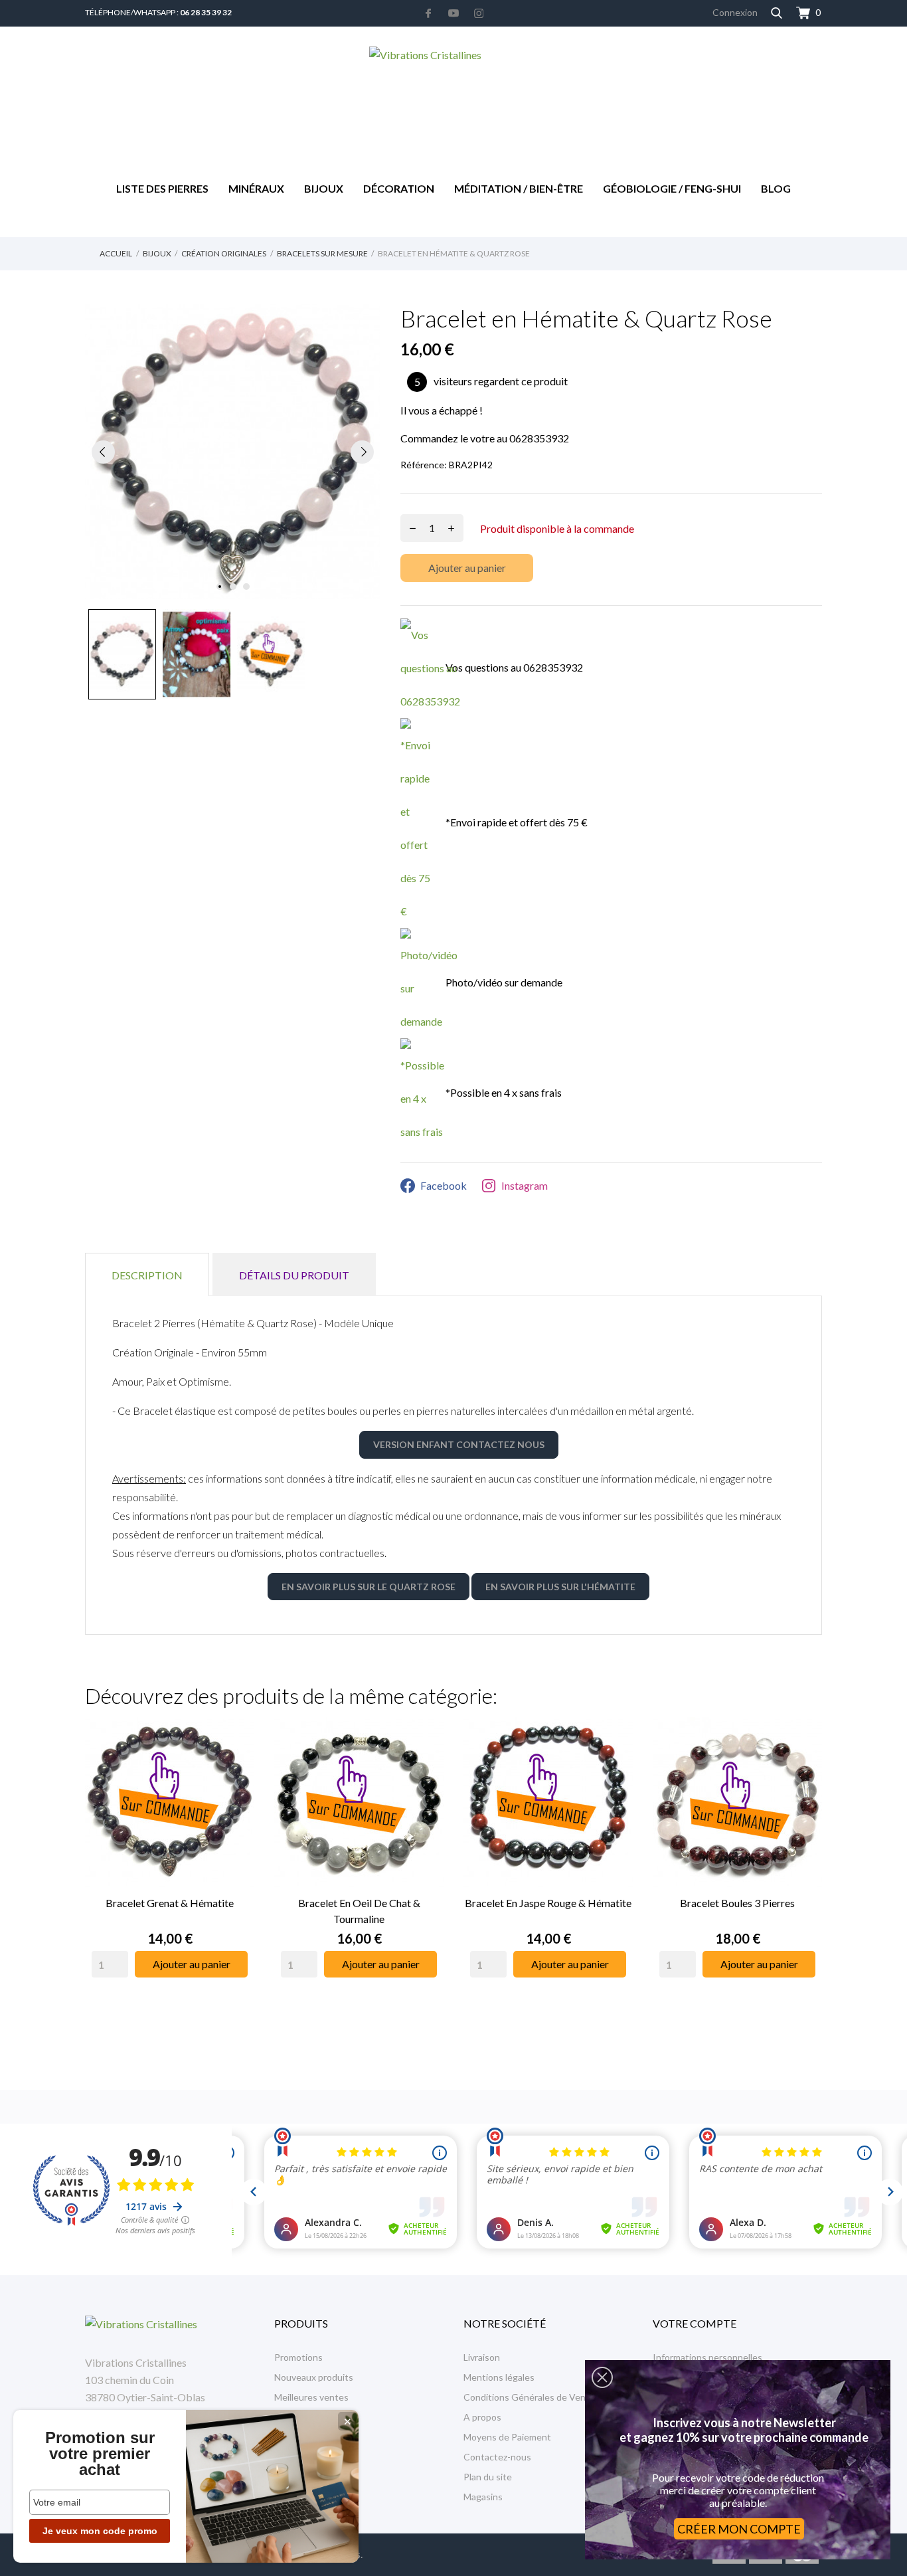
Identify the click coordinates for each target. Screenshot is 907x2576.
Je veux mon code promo (100, 2531)
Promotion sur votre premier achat (100, 2454)
